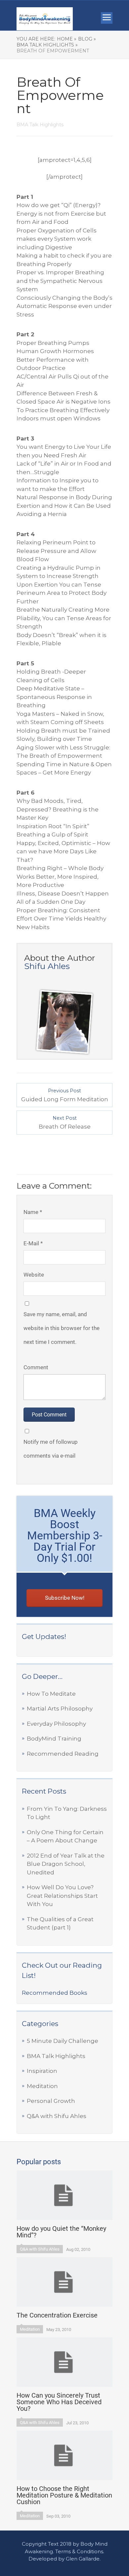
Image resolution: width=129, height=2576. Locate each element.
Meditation (42, 2086)
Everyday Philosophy (56, 1724)
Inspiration (42, 2071)
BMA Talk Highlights (56, 2056)
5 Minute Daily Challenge (63, 2041)
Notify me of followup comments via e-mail (51, 1449)
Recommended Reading (63, 1754)
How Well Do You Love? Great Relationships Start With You (62, 1896)
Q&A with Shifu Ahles (57, 2116)
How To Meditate (51, 1694)
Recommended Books (55, 1993)
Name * (33, 1212)
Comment (36, 1367)
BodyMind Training (54, 1739)
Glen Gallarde (83, 2559)
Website (34, 1275)
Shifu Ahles (47, 966)
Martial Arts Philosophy (60, 1709)
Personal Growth (51, 2101)
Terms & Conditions (79, 2551)
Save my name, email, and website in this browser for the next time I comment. (62, 1328)
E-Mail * (33, 1243)
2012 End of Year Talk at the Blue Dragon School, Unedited (66, 1864)
